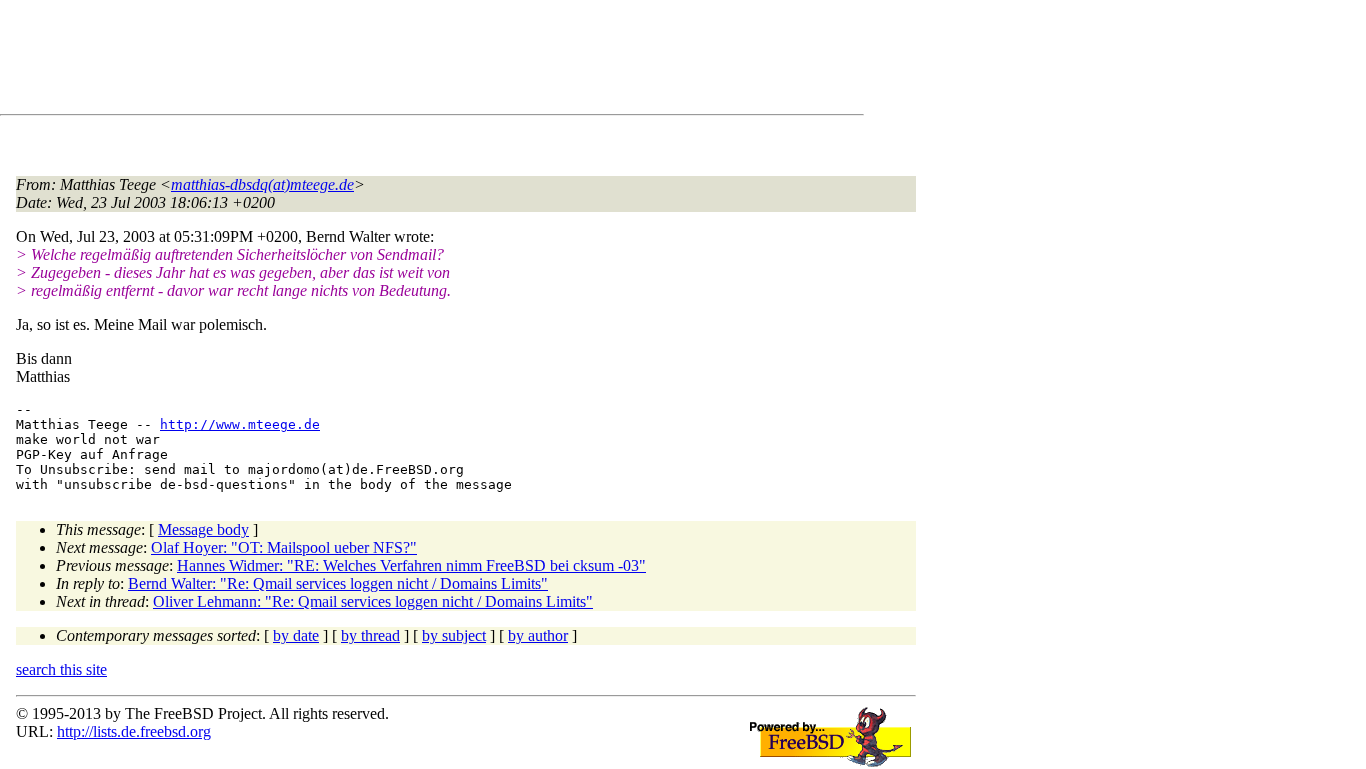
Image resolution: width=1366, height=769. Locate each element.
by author (538, 635)
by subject (454, 635)
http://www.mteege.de (240, 424)
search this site (61, 669)
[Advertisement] (380, 61)
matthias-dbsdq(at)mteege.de (262, 184)
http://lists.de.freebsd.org (134, 731)
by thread (370, 635)
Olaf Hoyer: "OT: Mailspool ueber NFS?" (284, 547)
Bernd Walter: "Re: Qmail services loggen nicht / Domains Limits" (338, 583)
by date (296, 635)
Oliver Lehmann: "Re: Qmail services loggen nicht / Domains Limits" (373, 601)
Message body (203, 529)
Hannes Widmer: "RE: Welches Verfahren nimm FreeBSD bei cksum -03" (411, 565)
